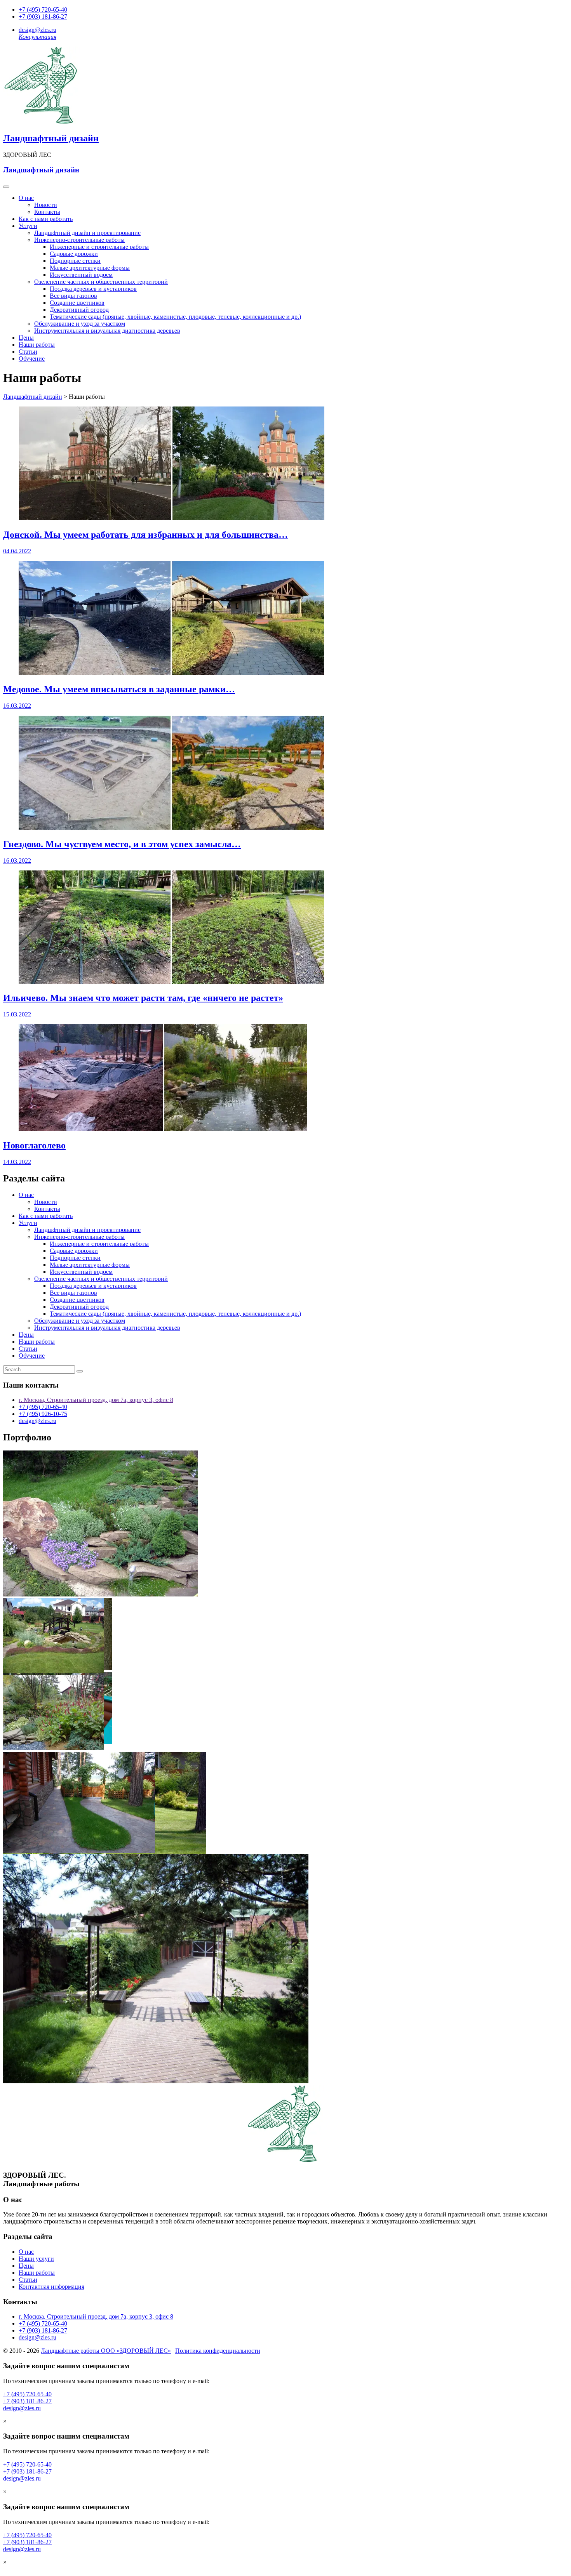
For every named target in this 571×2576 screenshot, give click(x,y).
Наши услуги (36, 2259)
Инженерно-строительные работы (79, 240)
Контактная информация (51, 2287)
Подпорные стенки (75, 261)
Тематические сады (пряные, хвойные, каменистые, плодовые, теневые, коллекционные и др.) (175, 317)
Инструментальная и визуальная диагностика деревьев (107, 331)
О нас (26, 198)
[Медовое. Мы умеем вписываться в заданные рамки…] (171, 673)
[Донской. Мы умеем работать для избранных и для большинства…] (171, 518)
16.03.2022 (17, 706)
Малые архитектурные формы (90, 268)
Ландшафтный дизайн (51, 138)
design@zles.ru (37, 30)
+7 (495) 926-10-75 (43, 1414)
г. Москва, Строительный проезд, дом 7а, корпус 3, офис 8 (96, 1400)
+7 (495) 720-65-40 (43, 10)
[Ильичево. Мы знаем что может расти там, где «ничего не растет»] (171, 982)
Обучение (32, 359)
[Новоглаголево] (163, 1129)
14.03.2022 (17, 1162)
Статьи (28, 352)
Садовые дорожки (74, 254)
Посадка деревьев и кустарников (93, 289)
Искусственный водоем (81, 275)
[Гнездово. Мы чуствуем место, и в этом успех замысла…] (171, 828)
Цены (26, 338)
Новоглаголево (34, 1145)
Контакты (47, 212)
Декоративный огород (79, 310)
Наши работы (37, 345)
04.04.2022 (17, 551)
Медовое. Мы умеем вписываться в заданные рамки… (119, 689)
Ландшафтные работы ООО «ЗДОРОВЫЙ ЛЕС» (106, 2351)
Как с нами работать (46, 219)
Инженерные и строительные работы (99, 247)
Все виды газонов (73, 296)
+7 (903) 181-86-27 (43, 17)
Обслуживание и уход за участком (80, 324)
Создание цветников (77, 303)
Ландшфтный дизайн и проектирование (87, 233)
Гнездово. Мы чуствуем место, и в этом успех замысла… (122, 844)
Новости (46, 205)
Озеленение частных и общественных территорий (101, 282)
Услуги (28, 226)
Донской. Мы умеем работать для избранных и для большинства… (145, 535)
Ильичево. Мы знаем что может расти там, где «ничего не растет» (143, 998)
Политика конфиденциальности (218, 2351)
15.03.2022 (17, 1014)
